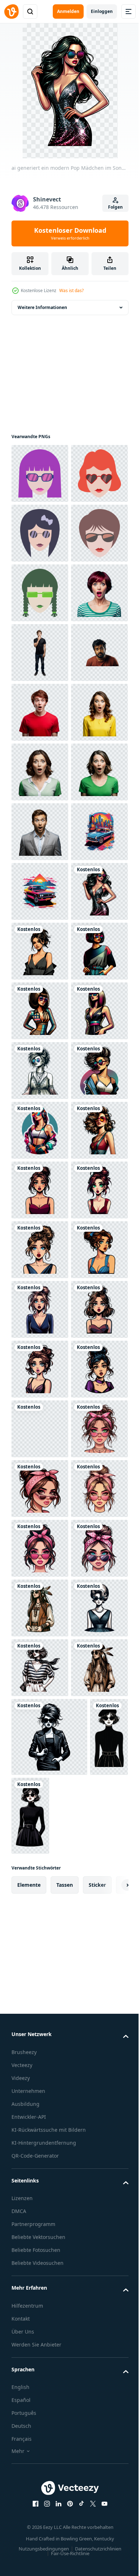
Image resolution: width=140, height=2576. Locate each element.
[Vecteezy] (11, 12)
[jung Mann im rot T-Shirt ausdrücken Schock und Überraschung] (40, 951)
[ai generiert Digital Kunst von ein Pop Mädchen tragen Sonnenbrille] (40, 2444)
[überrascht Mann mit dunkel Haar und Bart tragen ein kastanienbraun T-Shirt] (40, 891)
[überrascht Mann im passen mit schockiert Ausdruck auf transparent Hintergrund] (40, 1190)
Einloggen (102, 11)
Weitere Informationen (42, 307)
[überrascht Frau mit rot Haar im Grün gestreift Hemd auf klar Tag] (40, 772)
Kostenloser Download (70, 233)
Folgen (115, 207)
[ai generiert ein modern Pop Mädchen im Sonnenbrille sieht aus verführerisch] (40, 1369)
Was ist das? (71, 290)
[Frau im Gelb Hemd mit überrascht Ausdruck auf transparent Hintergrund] (40, 1011)
